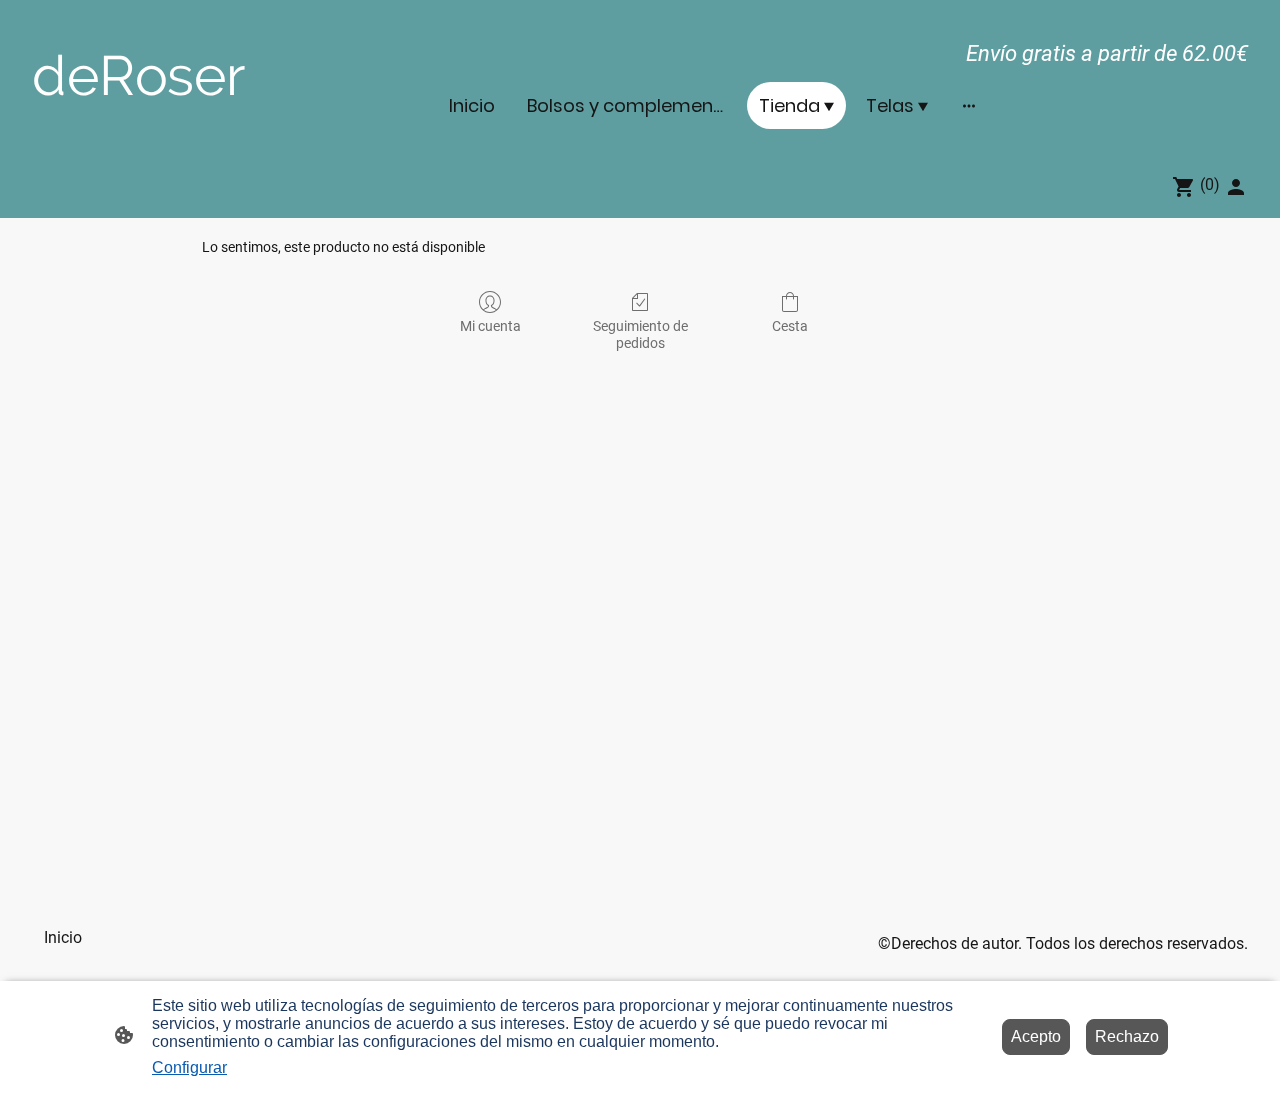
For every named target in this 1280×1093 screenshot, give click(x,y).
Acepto (1036, 1036)
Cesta (790, 326)
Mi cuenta (490, 326)
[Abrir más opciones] (969, 105)
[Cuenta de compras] (1236, 187)
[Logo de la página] (224, 125)
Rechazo (1127, 1036)
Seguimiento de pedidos (640, 334)
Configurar (189, 1067)
